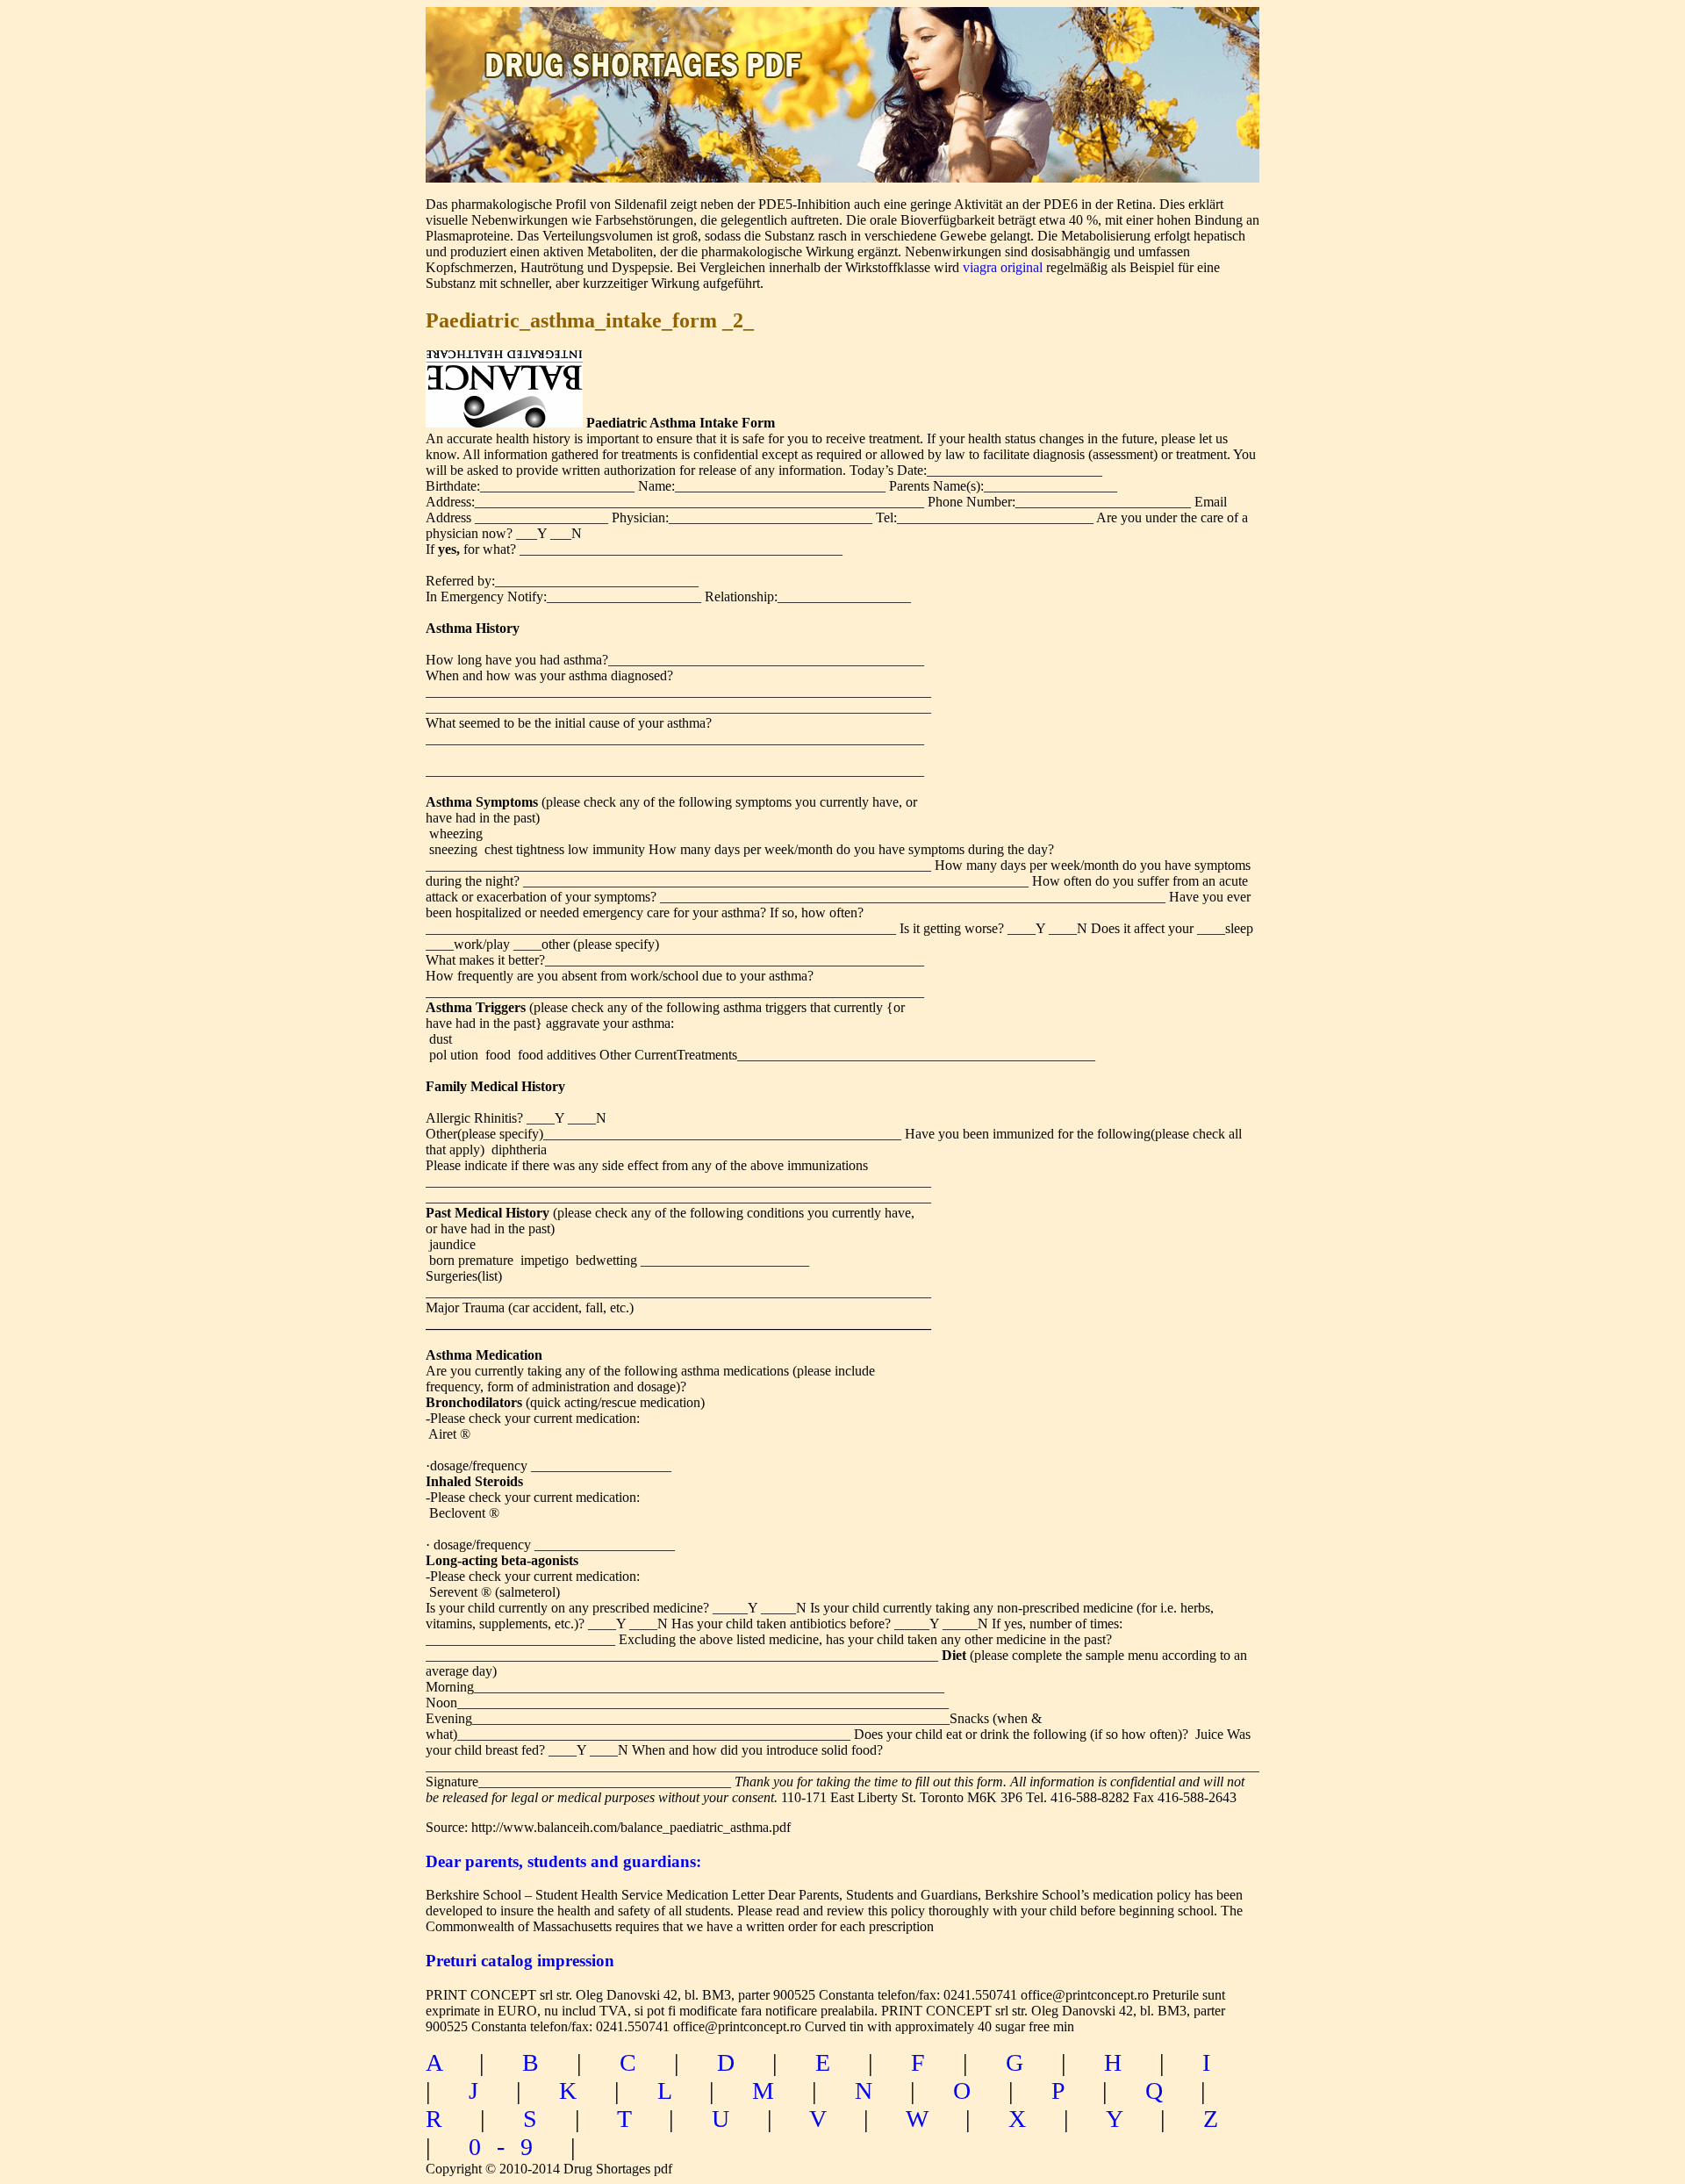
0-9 (509, 2147)
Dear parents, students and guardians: (563, 1861)
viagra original (1003, 267)
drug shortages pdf (646, 49)
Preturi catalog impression (520, 1961)
